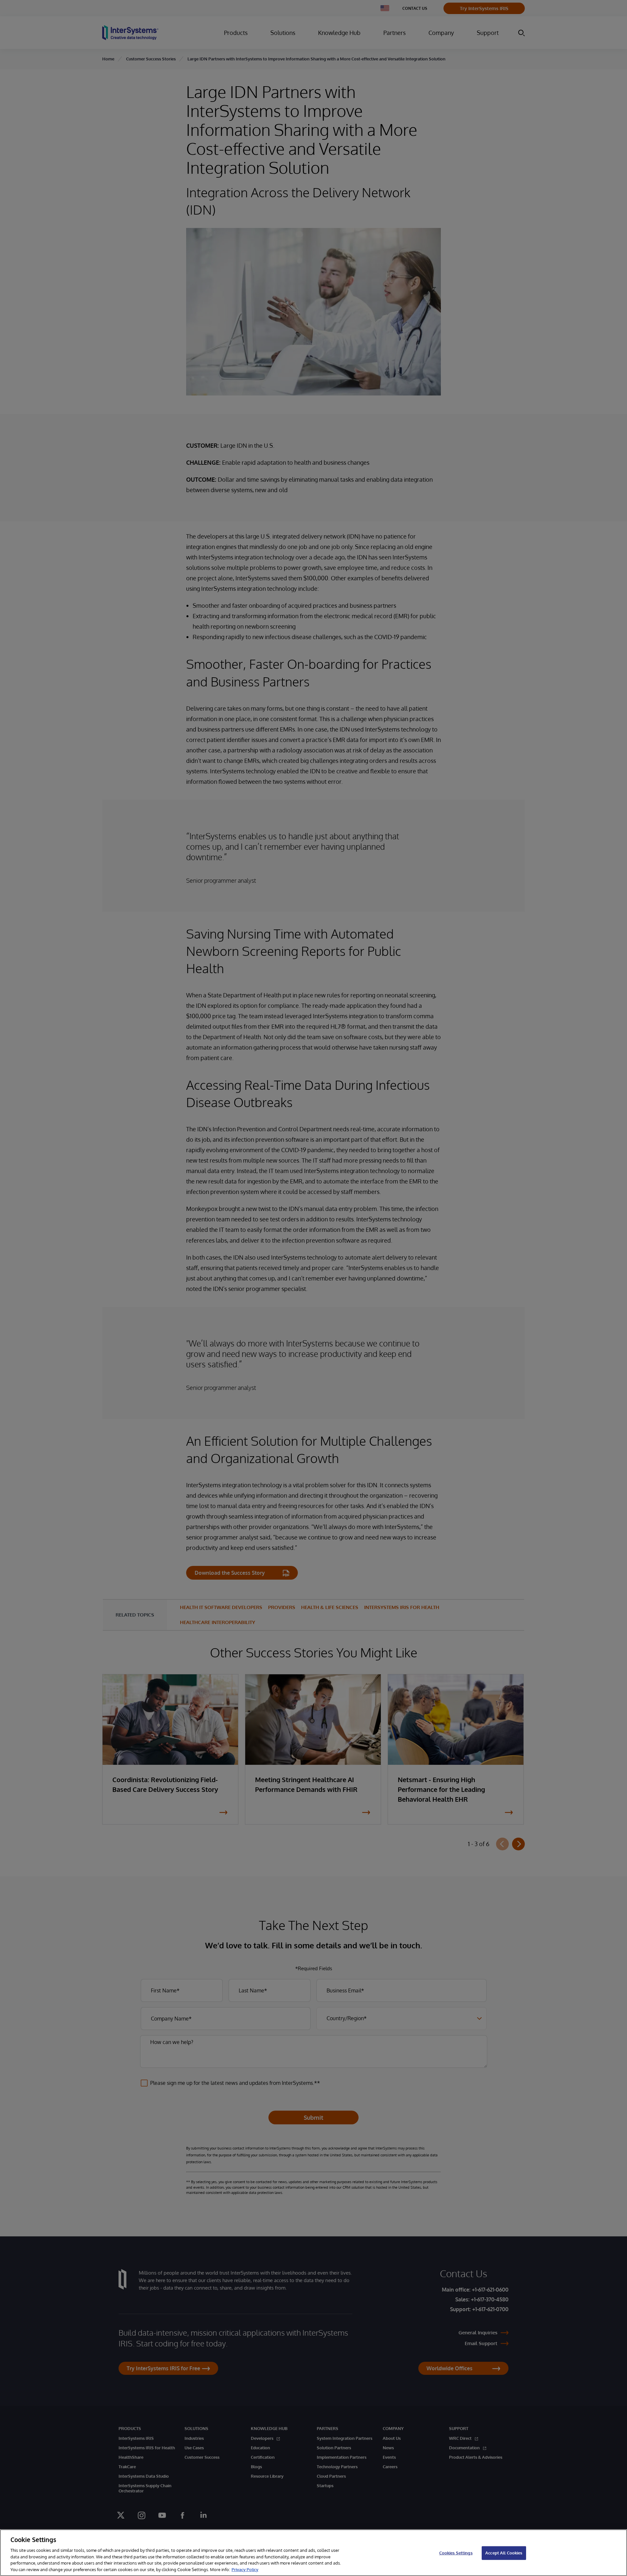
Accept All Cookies (504, 2553)
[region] (313, 2553)
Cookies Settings (456, 2553)
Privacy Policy (245, 2569)
